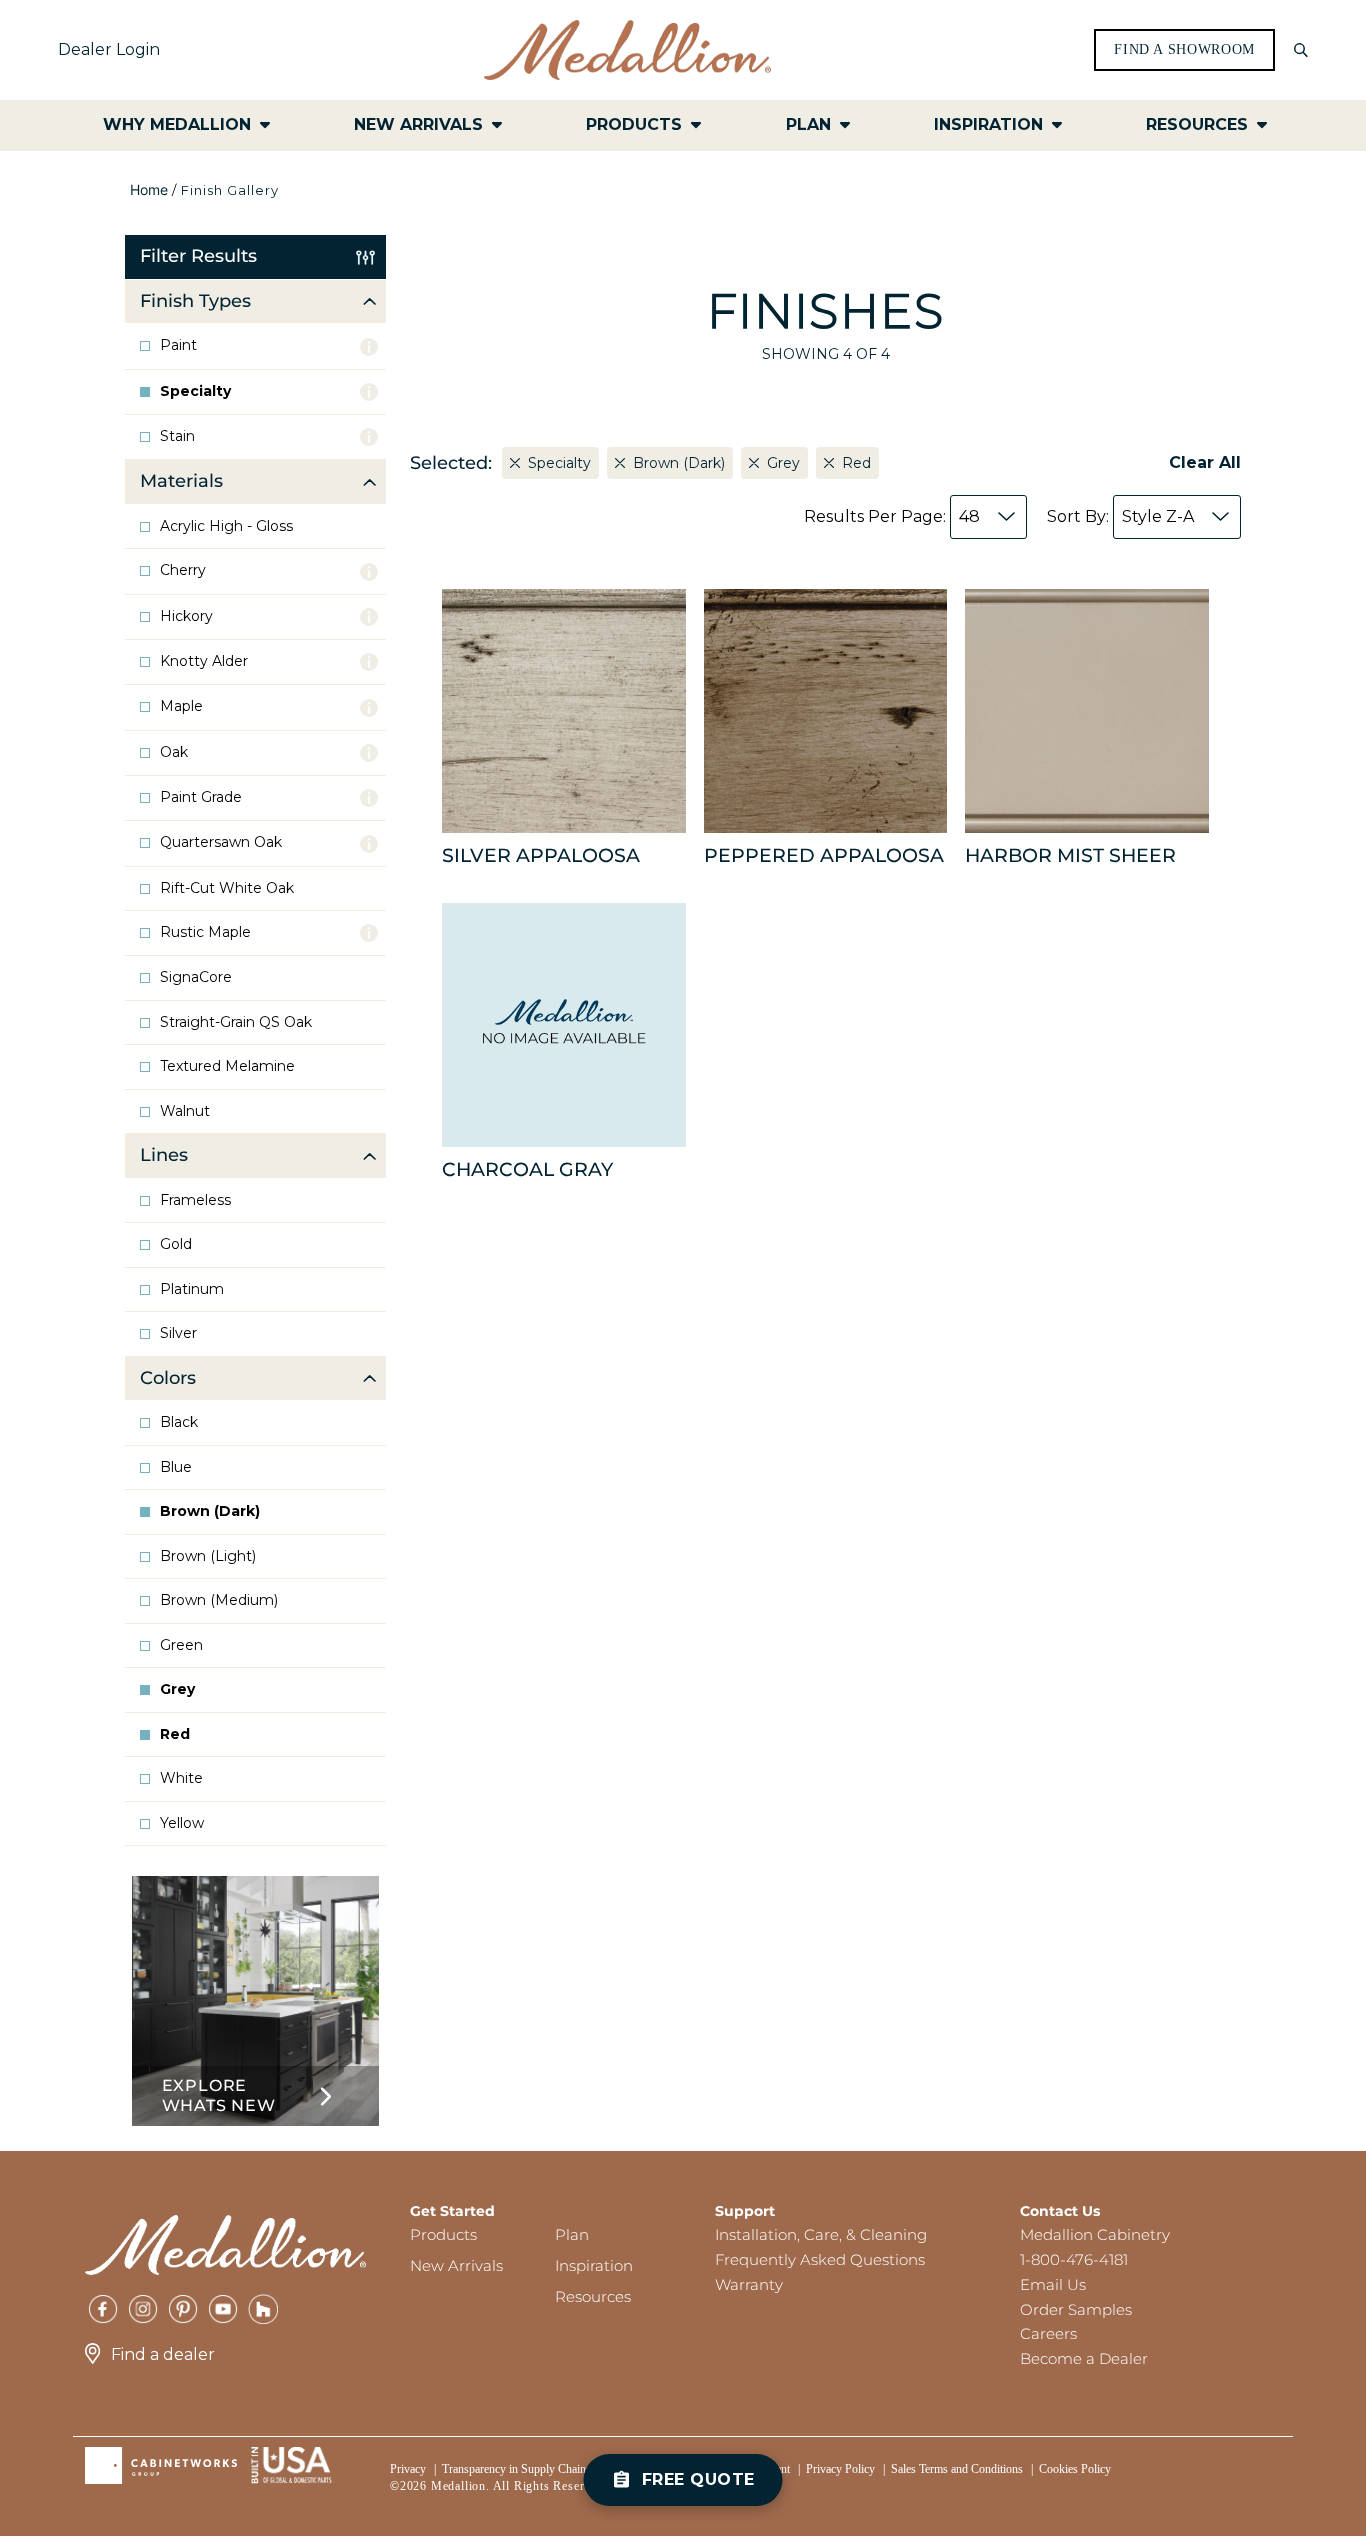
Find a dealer (163, 2354)
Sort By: (1120, 516)
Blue (176, 1467)
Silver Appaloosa (541, 855)
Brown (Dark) (210, 1511)
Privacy (408, 2469)
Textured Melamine (227, 1066)
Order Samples (1076, 2309)
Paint (178, 345)
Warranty (749, 2284)
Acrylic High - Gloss (226, 526)
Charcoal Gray (527, 1169)
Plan (572, 2234)
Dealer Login (109, 49)
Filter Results (198, 256)
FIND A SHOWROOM (1184, 50)
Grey (177, 1689)
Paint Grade (201, 797)
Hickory (186, 616)
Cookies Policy (1075, 2469)
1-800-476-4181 (1074, 2259)
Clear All (1205, 462)
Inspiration (594, 2265)
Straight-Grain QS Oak (236, 1022)
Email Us (1053, 2284)
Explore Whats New (219, 2095)
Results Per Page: (892, 516)
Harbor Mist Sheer (1070, 855)
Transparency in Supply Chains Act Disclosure (553, 2469)
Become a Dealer (1084, 2358)
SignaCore (196, 977)
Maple (181, 706)
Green (181, 1645)
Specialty (195, 391)
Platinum (192, 1289)
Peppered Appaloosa (824, 855)
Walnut (185, 1111)
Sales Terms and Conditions (957, 2469)
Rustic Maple (205, 932)
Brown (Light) (208, 1556)
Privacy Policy (840, 2469)
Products (443, 2234)
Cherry (183, 570)
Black (179, 1422)
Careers (1048, 2333)
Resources (593, 2296)
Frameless (195, 1200)
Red (175, 1734)
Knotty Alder (204, 661)
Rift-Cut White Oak (227, 888)
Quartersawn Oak (221, 842)
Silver (178, 1333)
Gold (176, 1244)
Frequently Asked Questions (820, 2259)
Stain (177, 436)
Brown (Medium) (219, 1600)
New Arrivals (456, 2265)
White (181, 1778)
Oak (174, 752)
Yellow (182, 1823)
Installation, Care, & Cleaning (821, 2234)
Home (149, 189)
